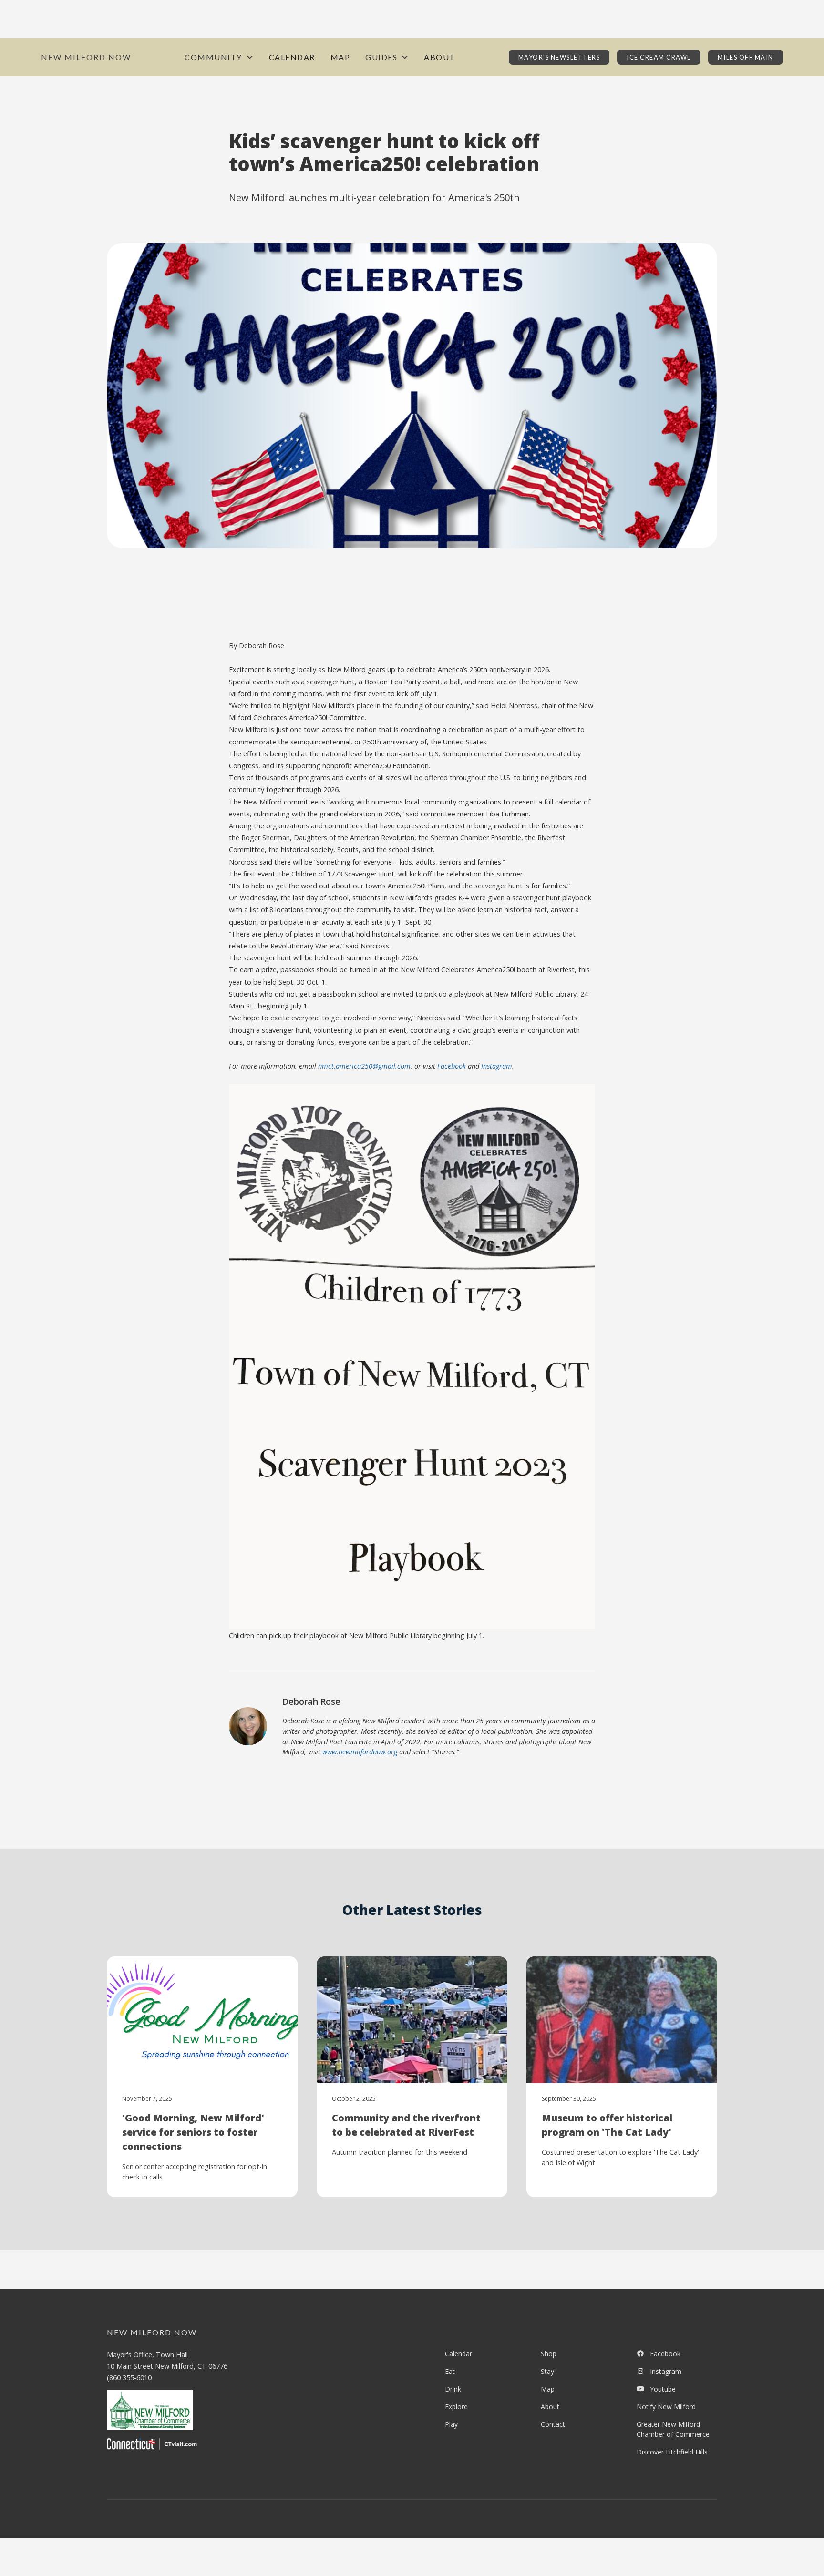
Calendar (292, 57)
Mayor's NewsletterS (559, 57)
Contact (553, 2424)
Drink (453, 2389)
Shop (549, 2354)
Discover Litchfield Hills (672, 2452)
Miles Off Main (746, 57)
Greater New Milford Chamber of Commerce (673, 2429)
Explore (456, 2407)
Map (340, 57)
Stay (547, 2371)
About (440, 57)
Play (451, 2424)
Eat (450, 2371)
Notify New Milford (666, 2407)
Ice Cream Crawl (659, 57)
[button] (219, 57)
